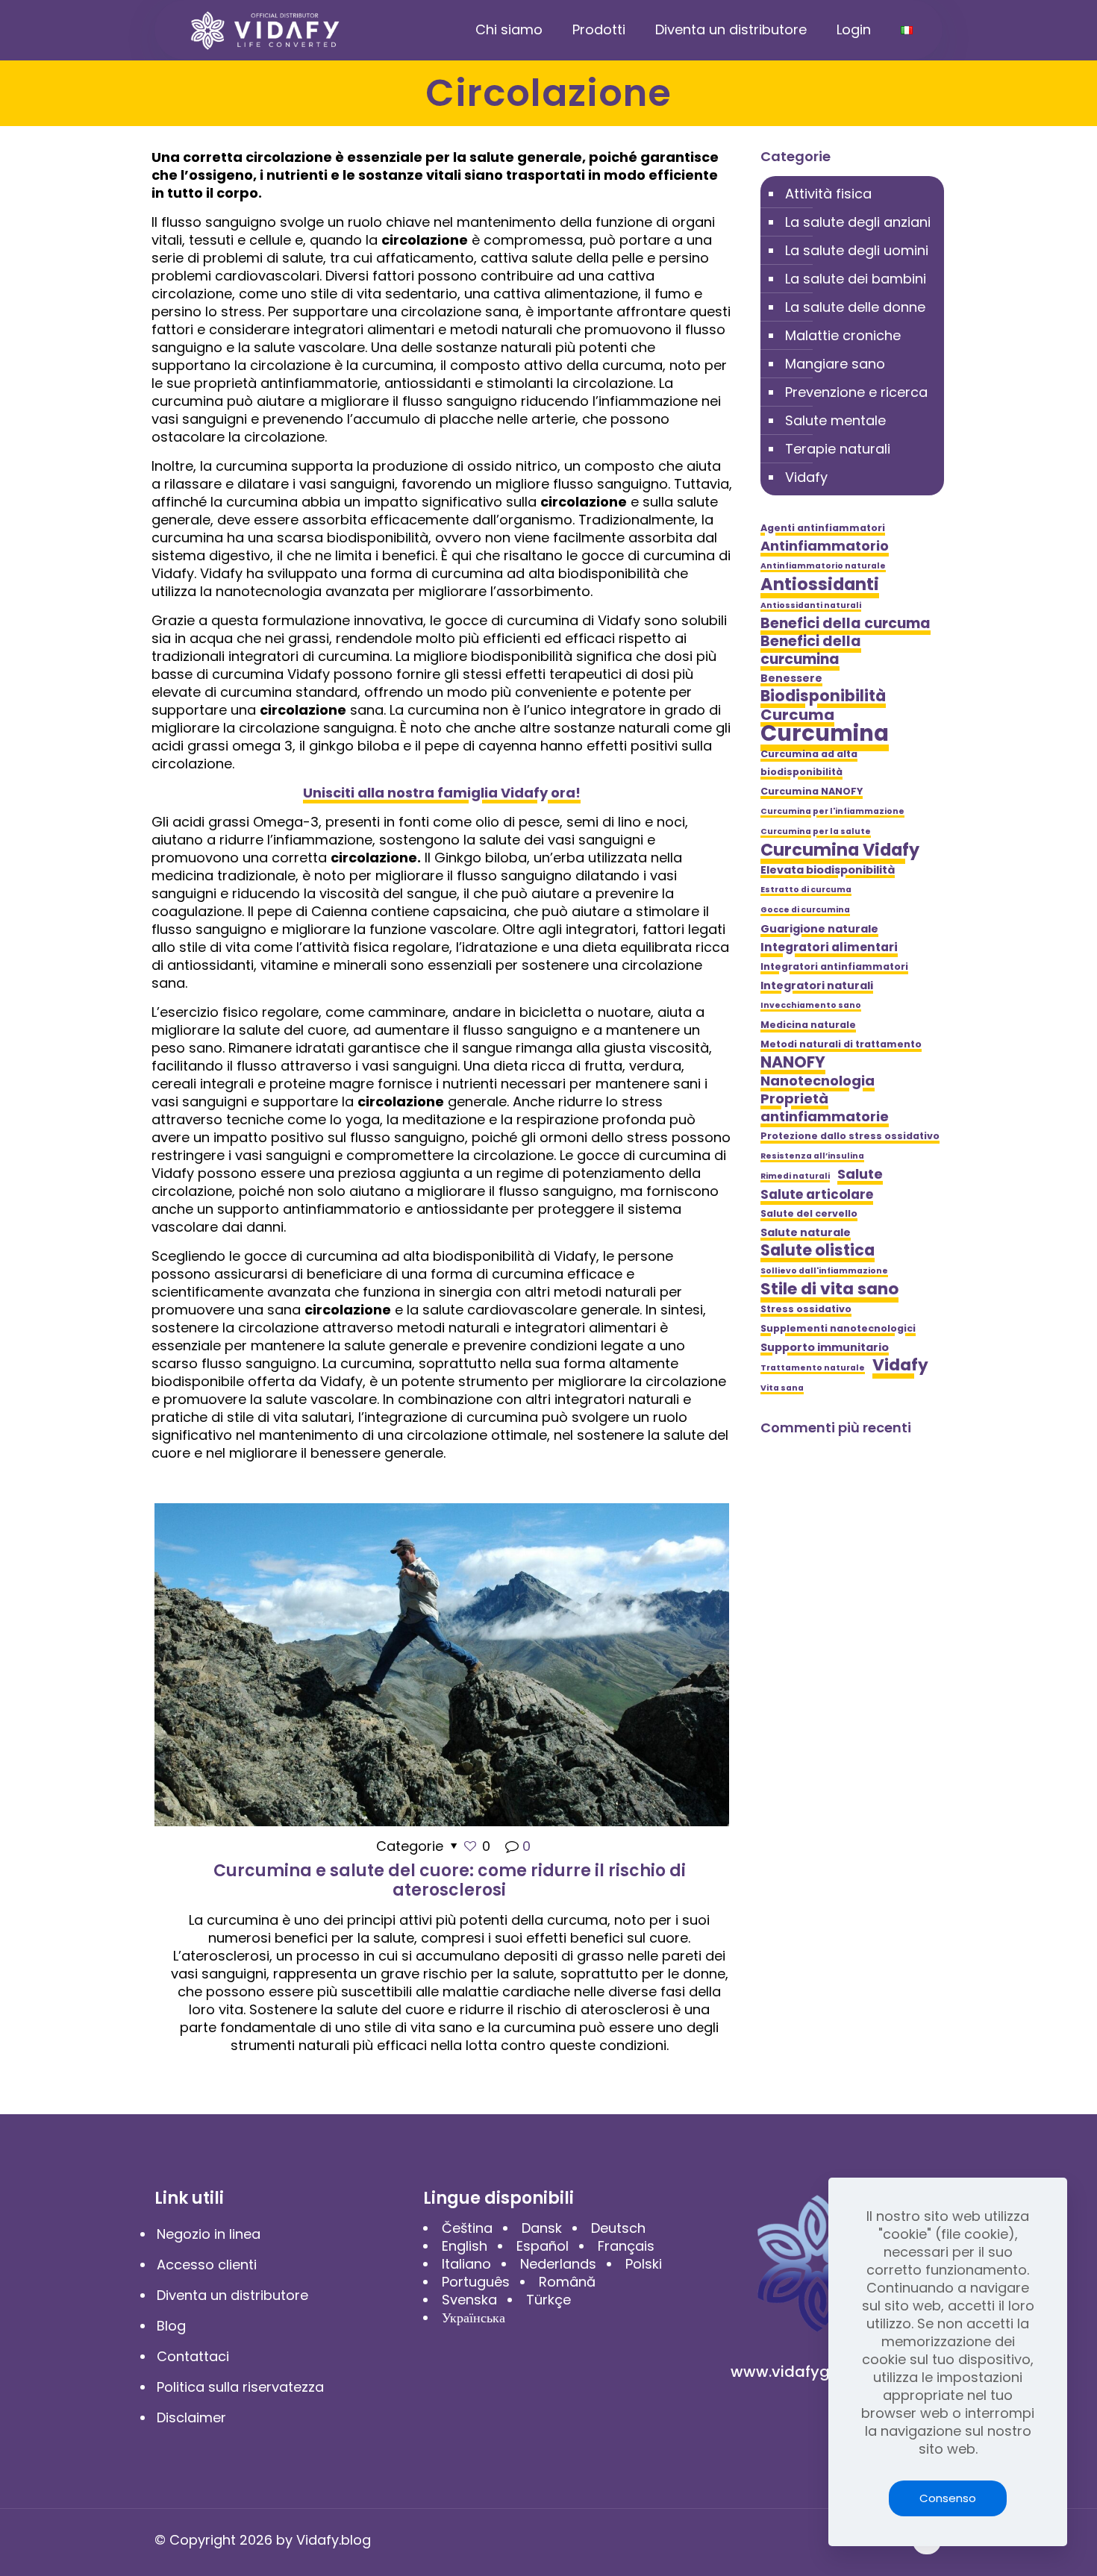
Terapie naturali (838, 449)
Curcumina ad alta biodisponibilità (809, 763)
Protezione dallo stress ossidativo (850, 1136)
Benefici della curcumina (811, 651)
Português (476, 2282)
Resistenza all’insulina (812, 1156)
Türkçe (548, 2300)
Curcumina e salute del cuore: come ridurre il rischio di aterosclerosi (450, 1880)
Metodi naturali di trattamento (841, 1044)
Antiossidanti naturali (811, 605)
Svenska (469, 2300)
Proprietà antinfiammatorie (825, 1108)
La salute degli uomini (857, 250)
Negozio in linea (209, 2234)
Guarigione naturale (819, 929)
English (465, 2246)
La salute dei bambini (856, 279)
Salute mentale (835, 420)
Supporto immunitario (825, 1347)
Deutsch (618, 2228)
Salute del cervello (809, 1213)
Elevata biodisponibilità (828, 870)
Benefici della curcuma (846, 624)
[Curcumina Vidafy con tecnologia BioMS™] (266, 30)
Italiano (466, 2264)
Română (567, 2282)
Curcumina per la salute (816, 831)
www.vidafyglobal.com (817, 2372)
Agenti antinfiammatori (823, 528)
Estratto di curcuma (806, 890)
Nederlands (558, 2264)
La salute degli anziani (858, 222)
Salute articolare (817, 1194)
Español (543, 2246)
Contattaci (193, 2356)
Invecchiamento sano (811, 1005)
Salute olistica (818, 1250)
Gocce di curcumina (805, 910)
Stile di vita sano (829, 1289)
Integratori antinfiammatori (834, 966)
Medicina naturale (808, 1025)
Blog (171, 2326)
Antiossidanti (820, 584)
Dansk (542, 2228)
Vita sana (782, 1388)
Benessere (791, 678)
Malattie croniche (843, 335)
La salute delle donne (855, 307)
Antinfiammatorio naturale (823, 566)
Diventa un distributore (232, 2295)
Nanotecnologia (818, 1081)
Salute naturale (806, 1232)
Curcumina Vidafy (840, 850)
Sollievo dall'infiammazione (824, 1271)
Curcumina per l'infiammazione (832, 811)
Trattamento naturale (813, 1368)
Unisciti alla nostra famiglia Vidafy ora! (442, 793)
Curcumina (825, 733)
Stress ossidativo (806, 1309)
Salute (860, 1174)
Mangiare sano (835, 364)
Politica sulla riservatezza (240, 2387)
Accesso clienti (207, 2265)
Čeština (467, 2228)
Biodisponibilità (823, 696)
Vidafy (806, 477)
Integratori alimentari (829, 947)
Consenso (948, 2498)
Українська (474, 2318)
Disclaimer (191, 2417)
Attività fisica (828, 194)
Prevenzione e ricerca (856, 392)
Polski (644, 2264)
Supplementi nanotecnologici (838, 1328)
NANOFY (793, 1062)
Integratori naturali (817, 985)
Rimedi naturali (795, 1176)
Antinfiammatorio (825, 546)
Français (626, 2246)
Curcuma (797, 715)
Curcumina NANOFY (812, 791)
